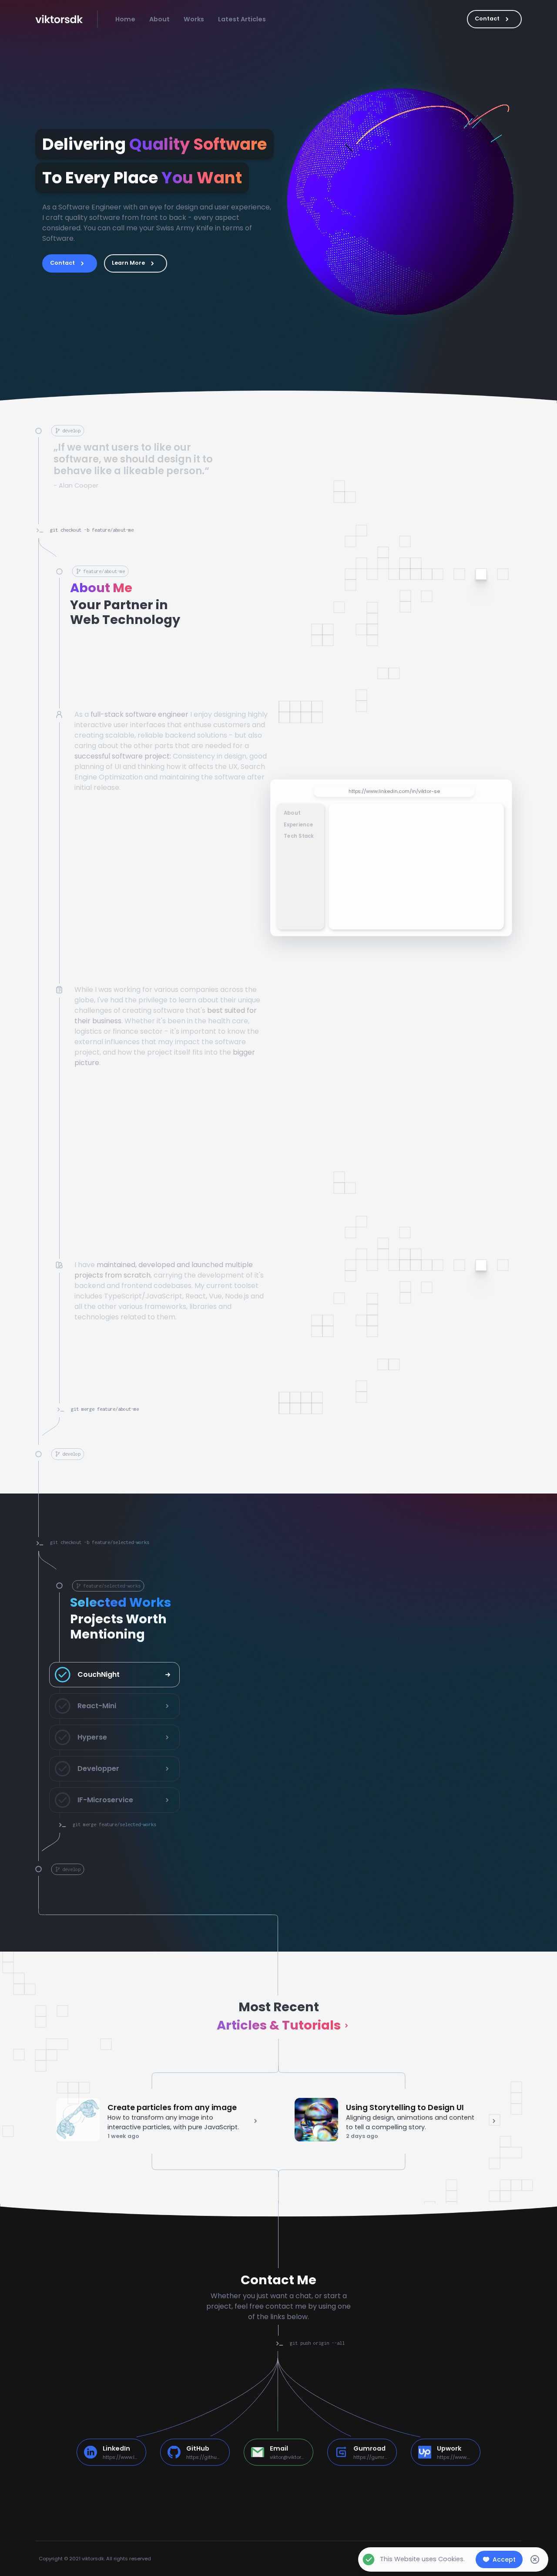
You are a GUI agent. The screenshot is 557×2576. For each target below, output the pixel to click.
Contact (487, 19)
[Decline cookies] (535, 2559)
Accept (504, 2559)
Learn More (128, 263)
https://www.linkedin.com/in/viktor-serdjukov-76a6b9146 (403, 785)
